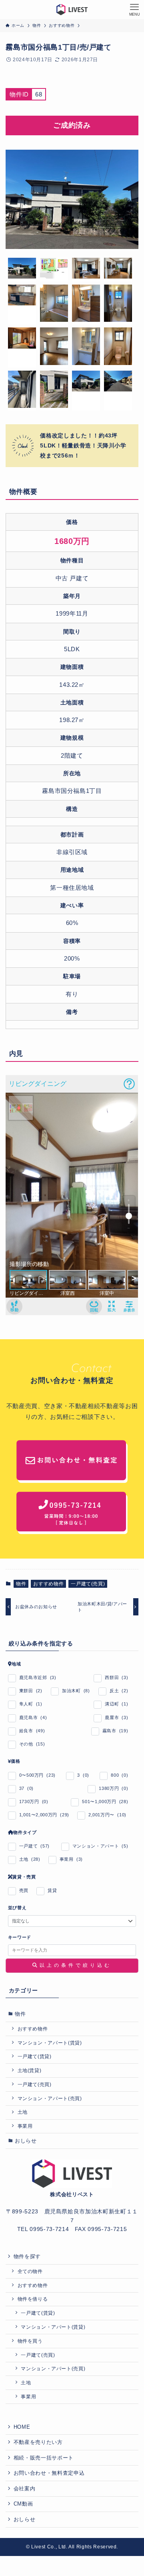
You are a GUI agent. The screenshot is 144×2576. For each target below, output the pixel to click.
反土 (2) (119, 1691)
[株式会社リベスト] (72, 10)
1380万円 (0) (113, 1788)
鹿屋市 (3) (116, 1717)
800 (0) (119, 1775)
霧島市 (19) (115, 1731)
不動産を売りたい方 (38, 2442)
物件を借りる (33, 2299)
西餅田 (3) (116, 1677)
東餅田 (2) (31, 1691)
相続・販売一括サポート (44, 2458)
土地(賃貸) (30, 2070)
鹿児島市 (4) (33, 1717)
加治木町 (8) (76, 1691)
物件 (21, 1584)
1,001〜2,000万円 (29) (44, 1815)
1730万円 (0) (34, 1802)
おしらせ (26, 2141)
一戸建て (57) (34, 1846)
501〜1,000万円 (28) (105, 1802)
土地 (23, 2112)
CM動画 (23, 2504)
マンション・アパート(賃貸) (50, 2043)
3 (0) (83, 1775)
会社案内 (25, 2489)
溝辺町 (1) (116, 1704)
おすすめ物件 (48, 1584)
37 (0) (27, 1788)
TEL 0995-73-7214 (43, 2229)
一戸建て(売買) (88, 1584)
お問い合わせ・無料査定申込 (49, 2473)
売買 (24, 1890)
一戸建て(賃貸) (35, 2056)
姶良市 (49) (32, 1731)
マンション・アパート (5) (100, 1846)
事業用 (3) (71, 1859)
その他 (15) (32, 1744)
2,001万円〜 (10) (107, 1815)
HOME (22, 2427)
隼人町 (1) (31, 1704)
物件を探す (27, 2256)
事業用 (25, 2126)
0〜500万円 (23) (37, 1775)
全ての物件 (30, 2271)
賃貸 (52, 1890)
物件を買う (30, 2341)
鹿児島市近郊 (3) (38, 1677)
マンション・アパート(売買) (50, 2098)
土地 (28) (30, 1859)
